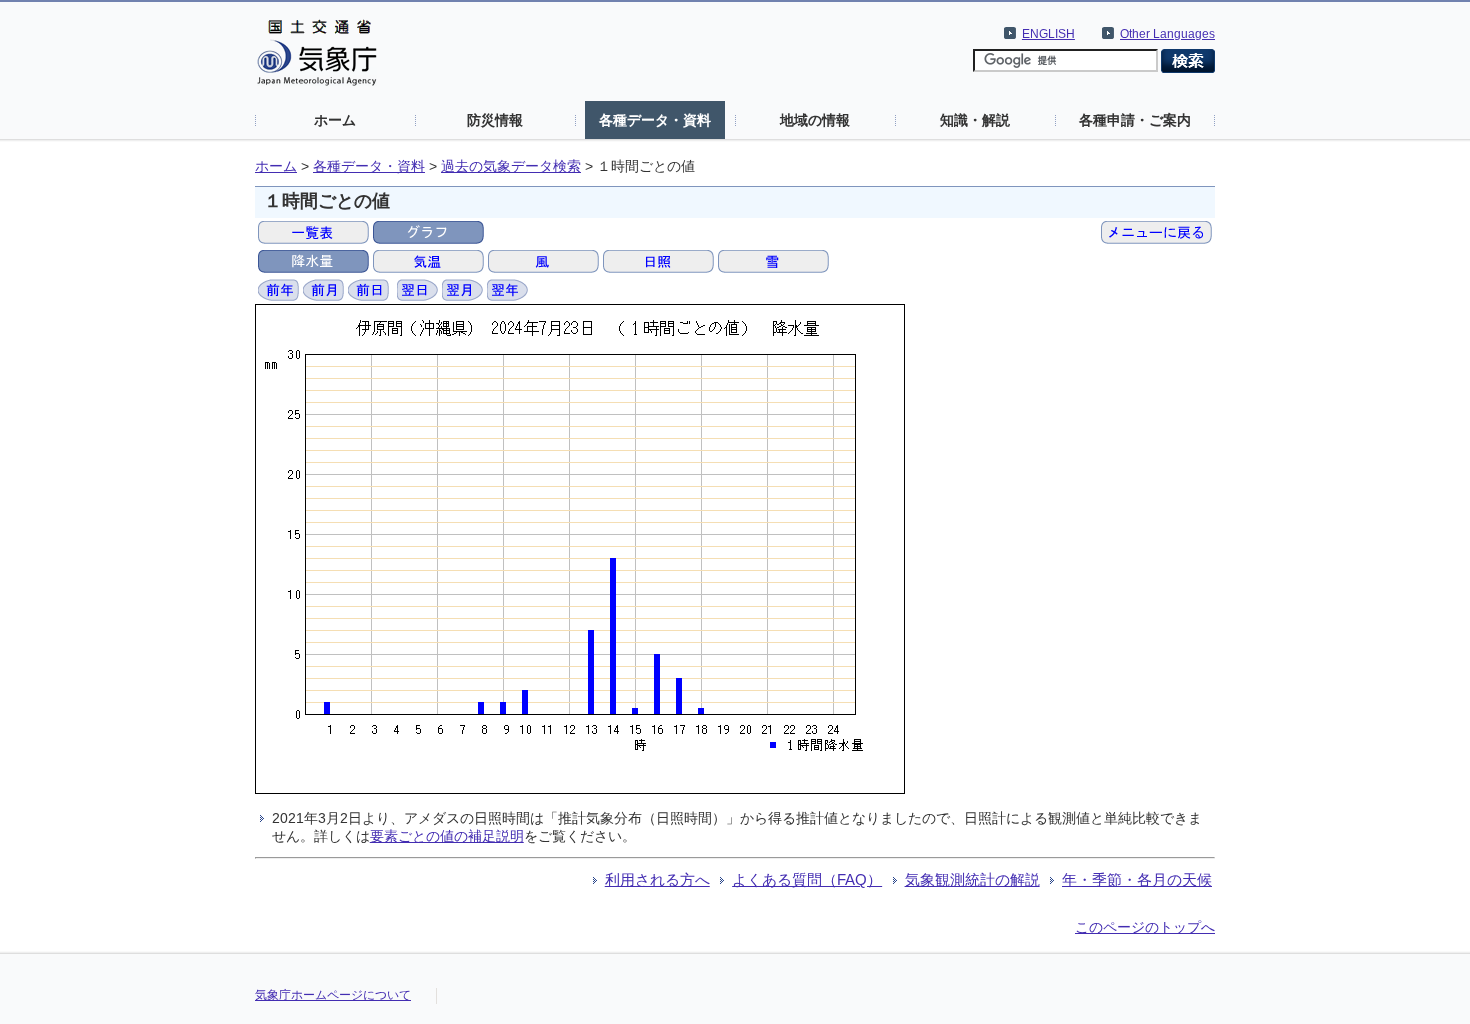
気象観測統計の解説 (972, 879)
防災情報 (495, 120)
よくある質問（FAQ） (807, 879)
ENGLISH (1048, 34)
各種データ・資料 (655, 120)
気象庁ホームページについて (333, 995)
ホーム (335, 120)
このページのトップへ (1145, 927)
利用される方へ (657, 879)
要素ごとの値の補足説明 (447, 836)
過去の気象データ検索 (511, 166)
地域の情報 (815, 120)
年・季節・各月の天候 (1137, 879)
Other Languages (1167, 34)
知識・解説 (975, 120)
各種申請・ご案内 (1135, 120)
